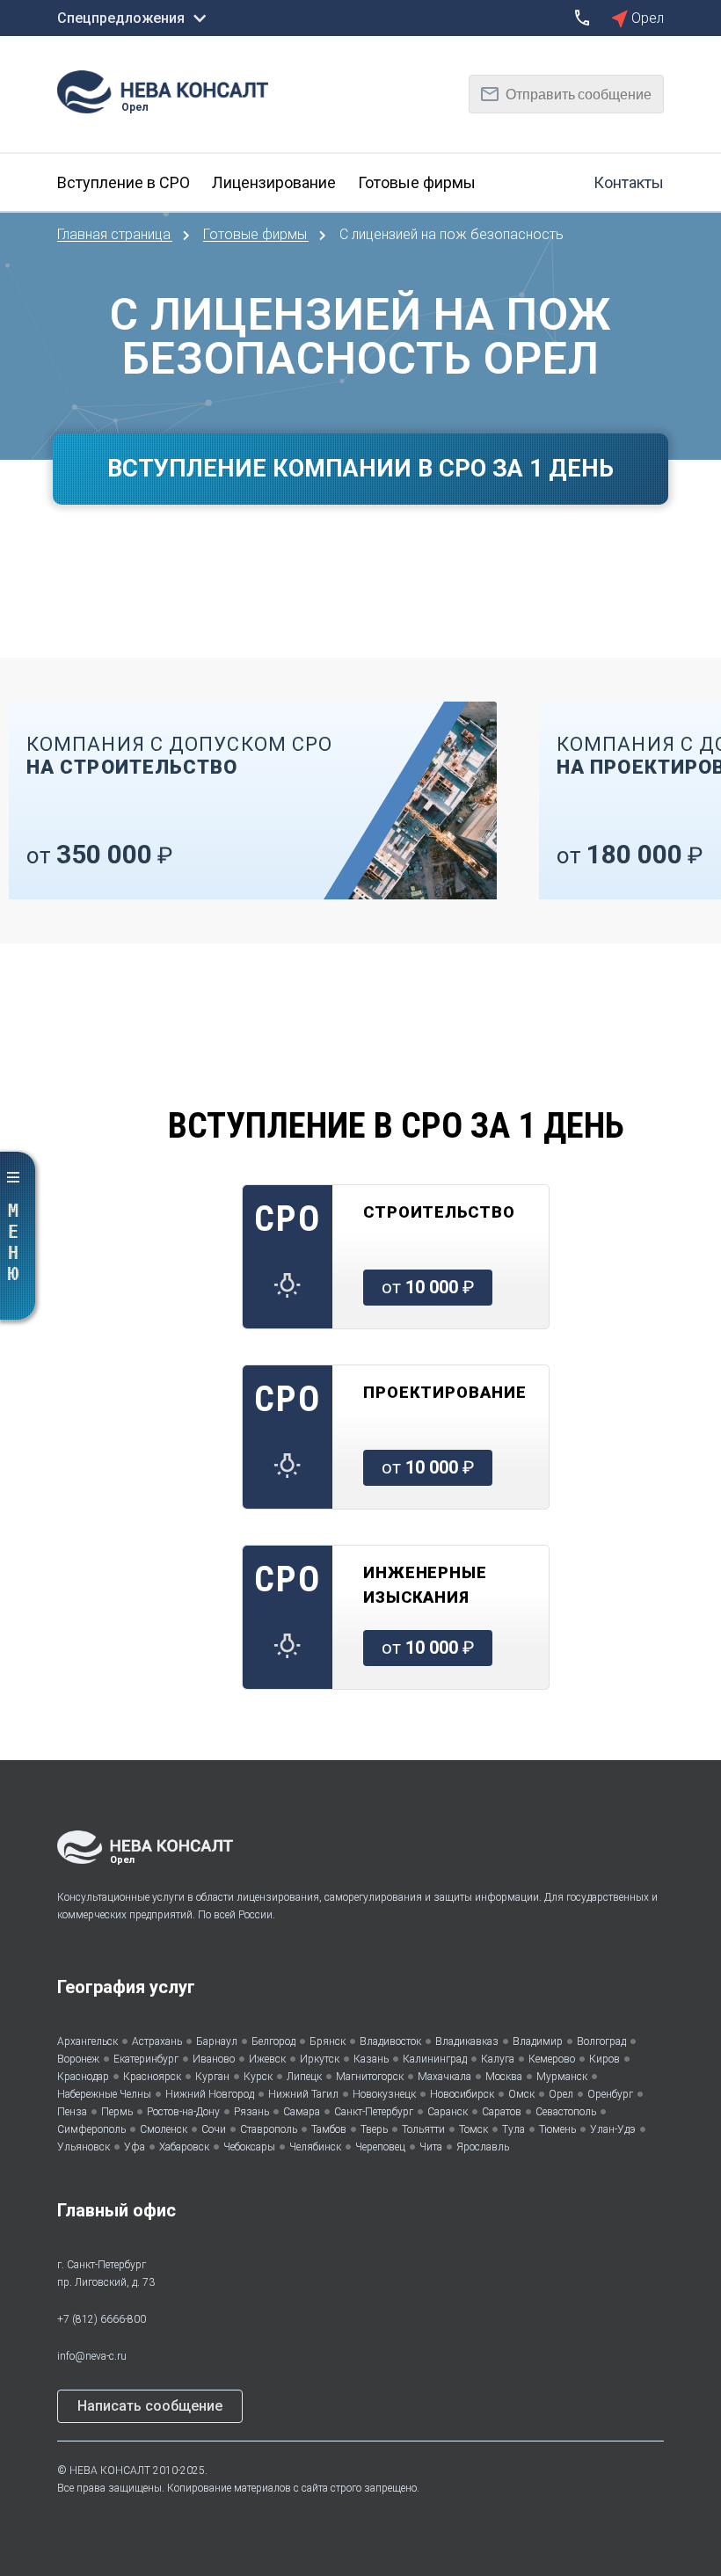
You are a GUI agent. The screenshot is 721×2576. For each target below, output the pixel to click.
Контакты (629, 182)
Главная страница (116, 234)
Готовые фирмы (257, 234)
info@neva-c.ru (92, 2356)
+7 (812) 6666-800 (102, 2319)
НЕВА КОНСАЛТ (110, 2470)
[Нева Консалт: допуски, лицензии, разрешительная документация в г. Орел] (171, 90)
